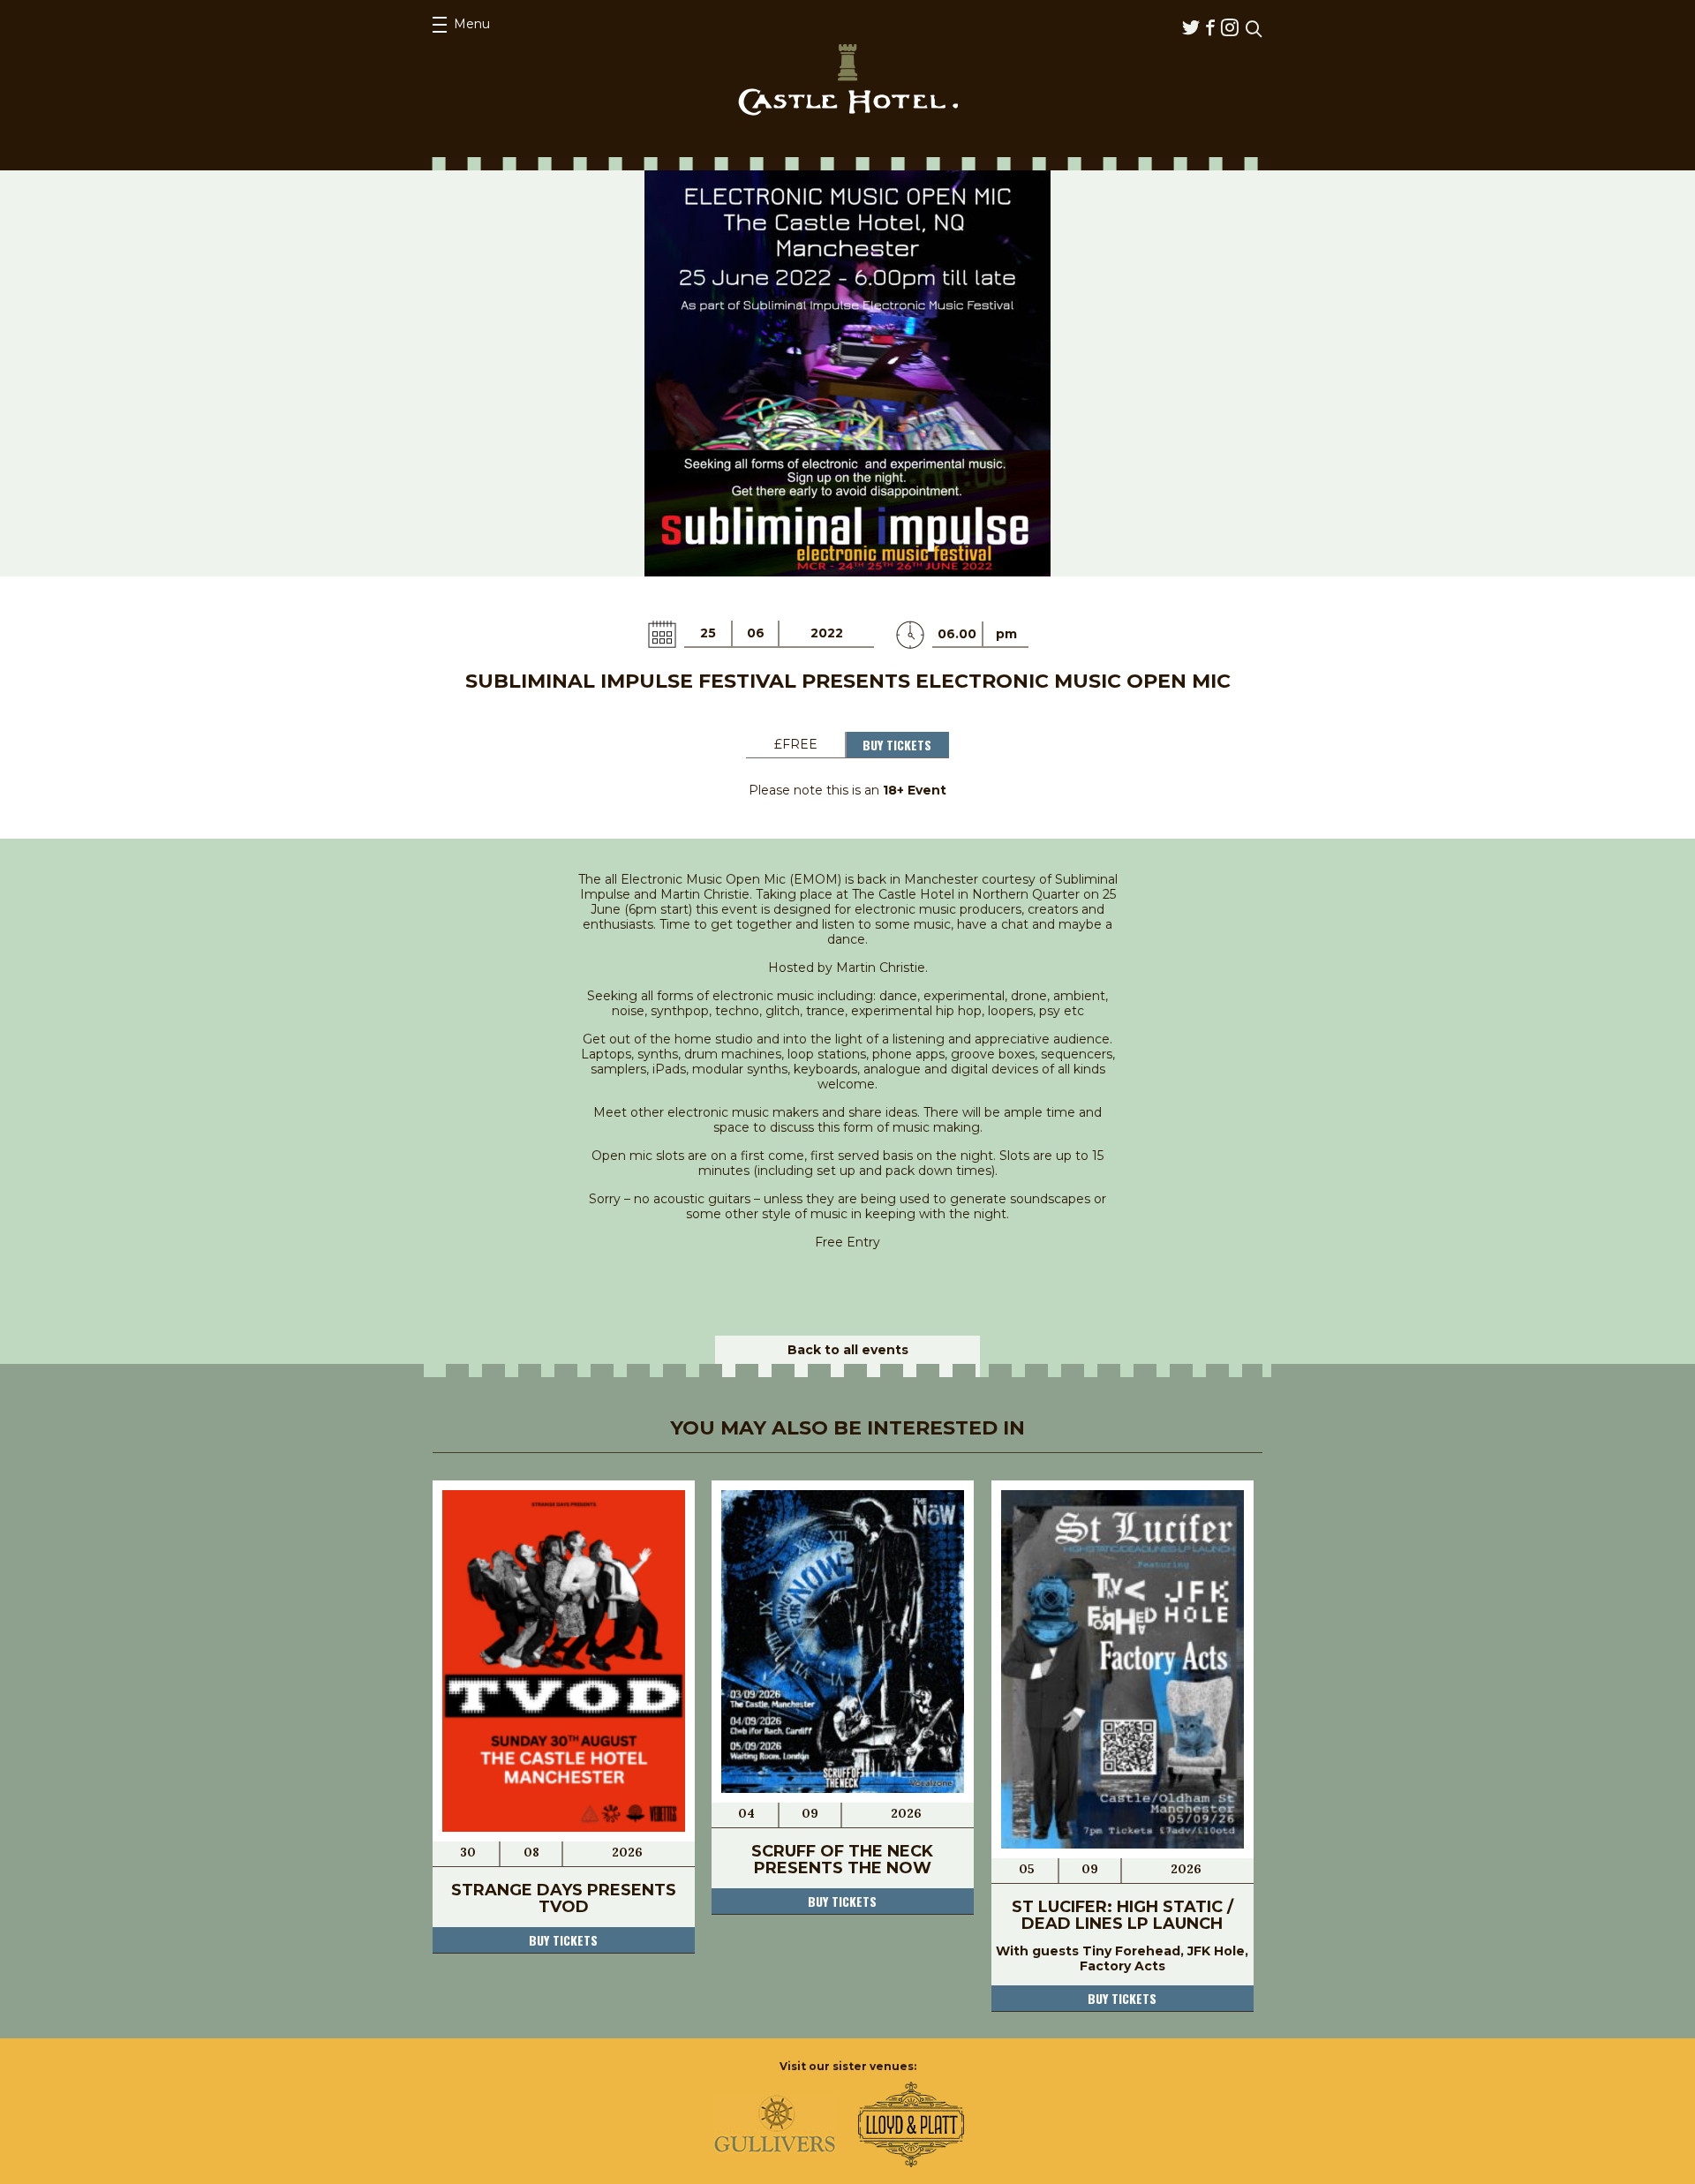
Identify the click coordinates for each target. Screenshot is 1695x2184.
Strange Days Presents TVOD (564, 1898)
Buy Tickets (897, 745)
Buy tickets (563, 1940)
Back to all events (848, 1350)
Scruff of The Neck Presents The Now (842, 1860)
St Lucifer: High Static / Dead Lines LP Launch (1122, 1915)
